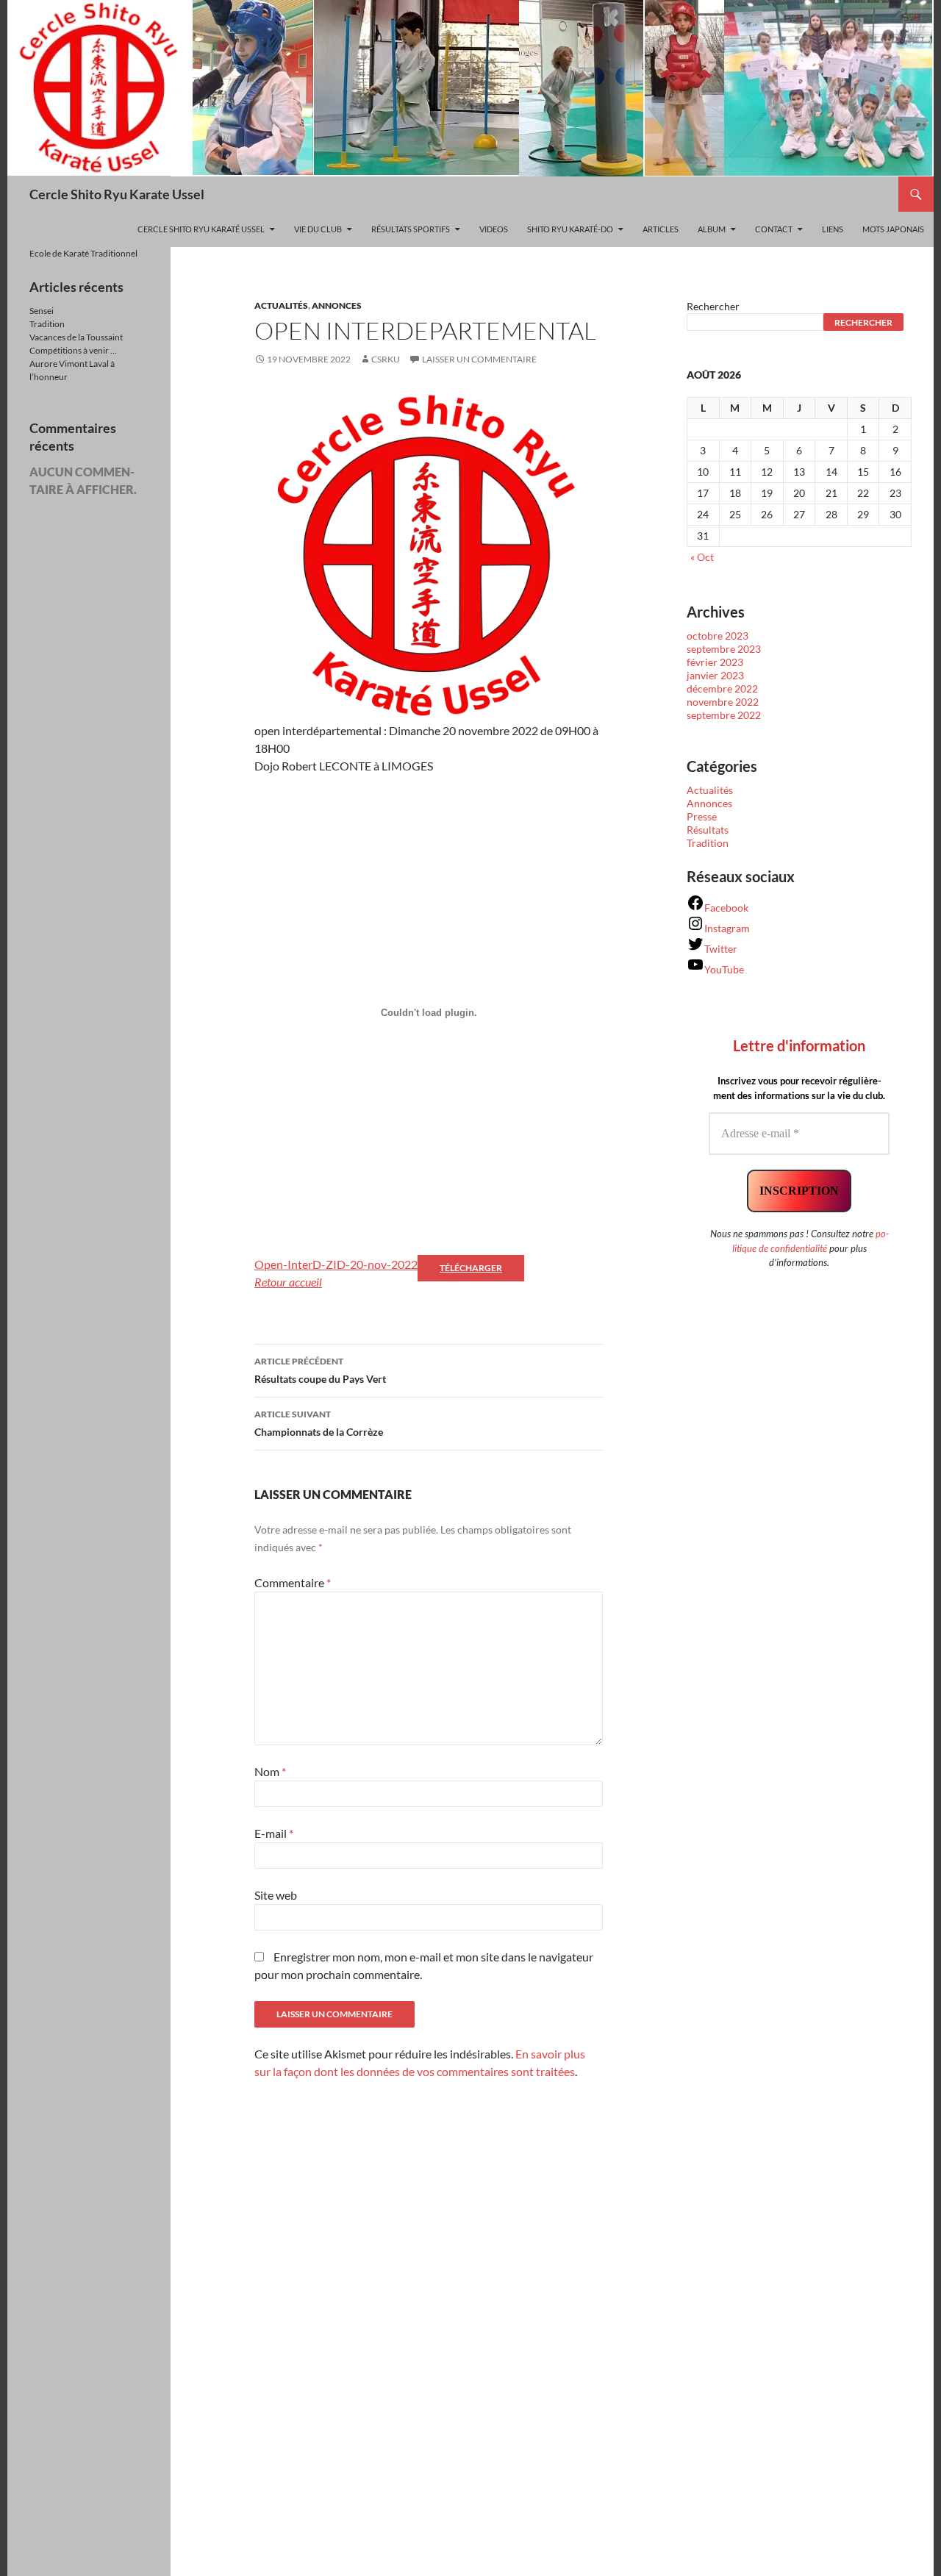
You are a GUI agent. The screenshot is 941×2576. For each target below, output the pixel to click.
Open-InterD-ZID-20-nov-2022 (336, 1264)
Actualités (281, 305)
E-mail (274, 1833)
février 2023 (715, 662)
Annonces (337, 305)
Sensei (42, 311)
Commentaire (293, 1582)
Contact (774, 229)
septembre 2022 (724, 715)
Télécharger (471, 1268)
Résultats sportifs (411, 229)
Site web (276, 1895)
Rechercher (713, 306)
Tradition (708, 843)
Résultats (708, 830)
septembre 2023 (724, 649)
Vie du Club (318, 229)
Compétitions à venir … (73, 350)
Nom (270, 1771)
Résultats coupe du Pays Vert (320, 1370)
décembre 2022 (722, 688)
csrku (386, 359)
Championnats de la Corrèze (319, 1423)
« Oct (702, 557)
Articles (661, 229)
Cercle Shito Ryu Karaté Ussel (201, 229)
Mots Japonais (893, 229)
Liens (833, 229)
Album (712, 229)
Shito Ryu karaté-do (570, 229)
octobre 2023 (718, 636)
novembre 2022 (723, 702)
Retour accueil (288, 1282)
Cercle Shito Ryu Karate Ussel (117, 194)
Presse (702, 816)
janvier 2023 (715, 675)
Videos (494, 229)
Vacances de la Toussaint (76, 337)
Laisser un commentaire (479, 359)
